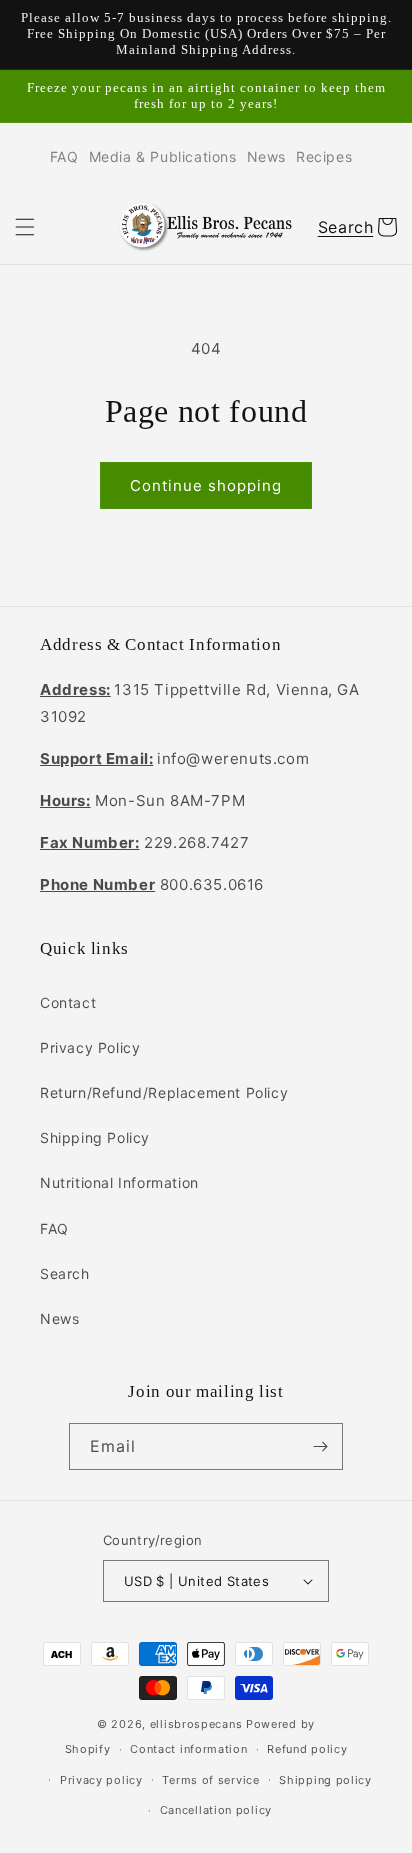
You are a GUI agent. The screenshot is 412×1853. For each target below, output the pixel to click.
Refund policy (307, 1749)
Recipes (324, 156)
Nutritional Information (119, 1182)
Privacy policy (101, 1780)
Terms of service (210, 1780)
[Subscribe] (320, 1446)
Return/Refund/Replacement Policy (164, 1092)
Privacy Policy (90, 1047)
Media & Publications (163, 156)
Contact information (188, 1749)
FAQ (64, 156)
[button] (25, 227)
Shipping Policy (95, 1137)
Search (65, 1273)
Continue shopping (206, 485)
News (266, 156)
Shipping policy (325, 1780)
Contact (68, 1002)
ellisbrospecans (196, 1724)
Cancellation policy (216, 1810)
